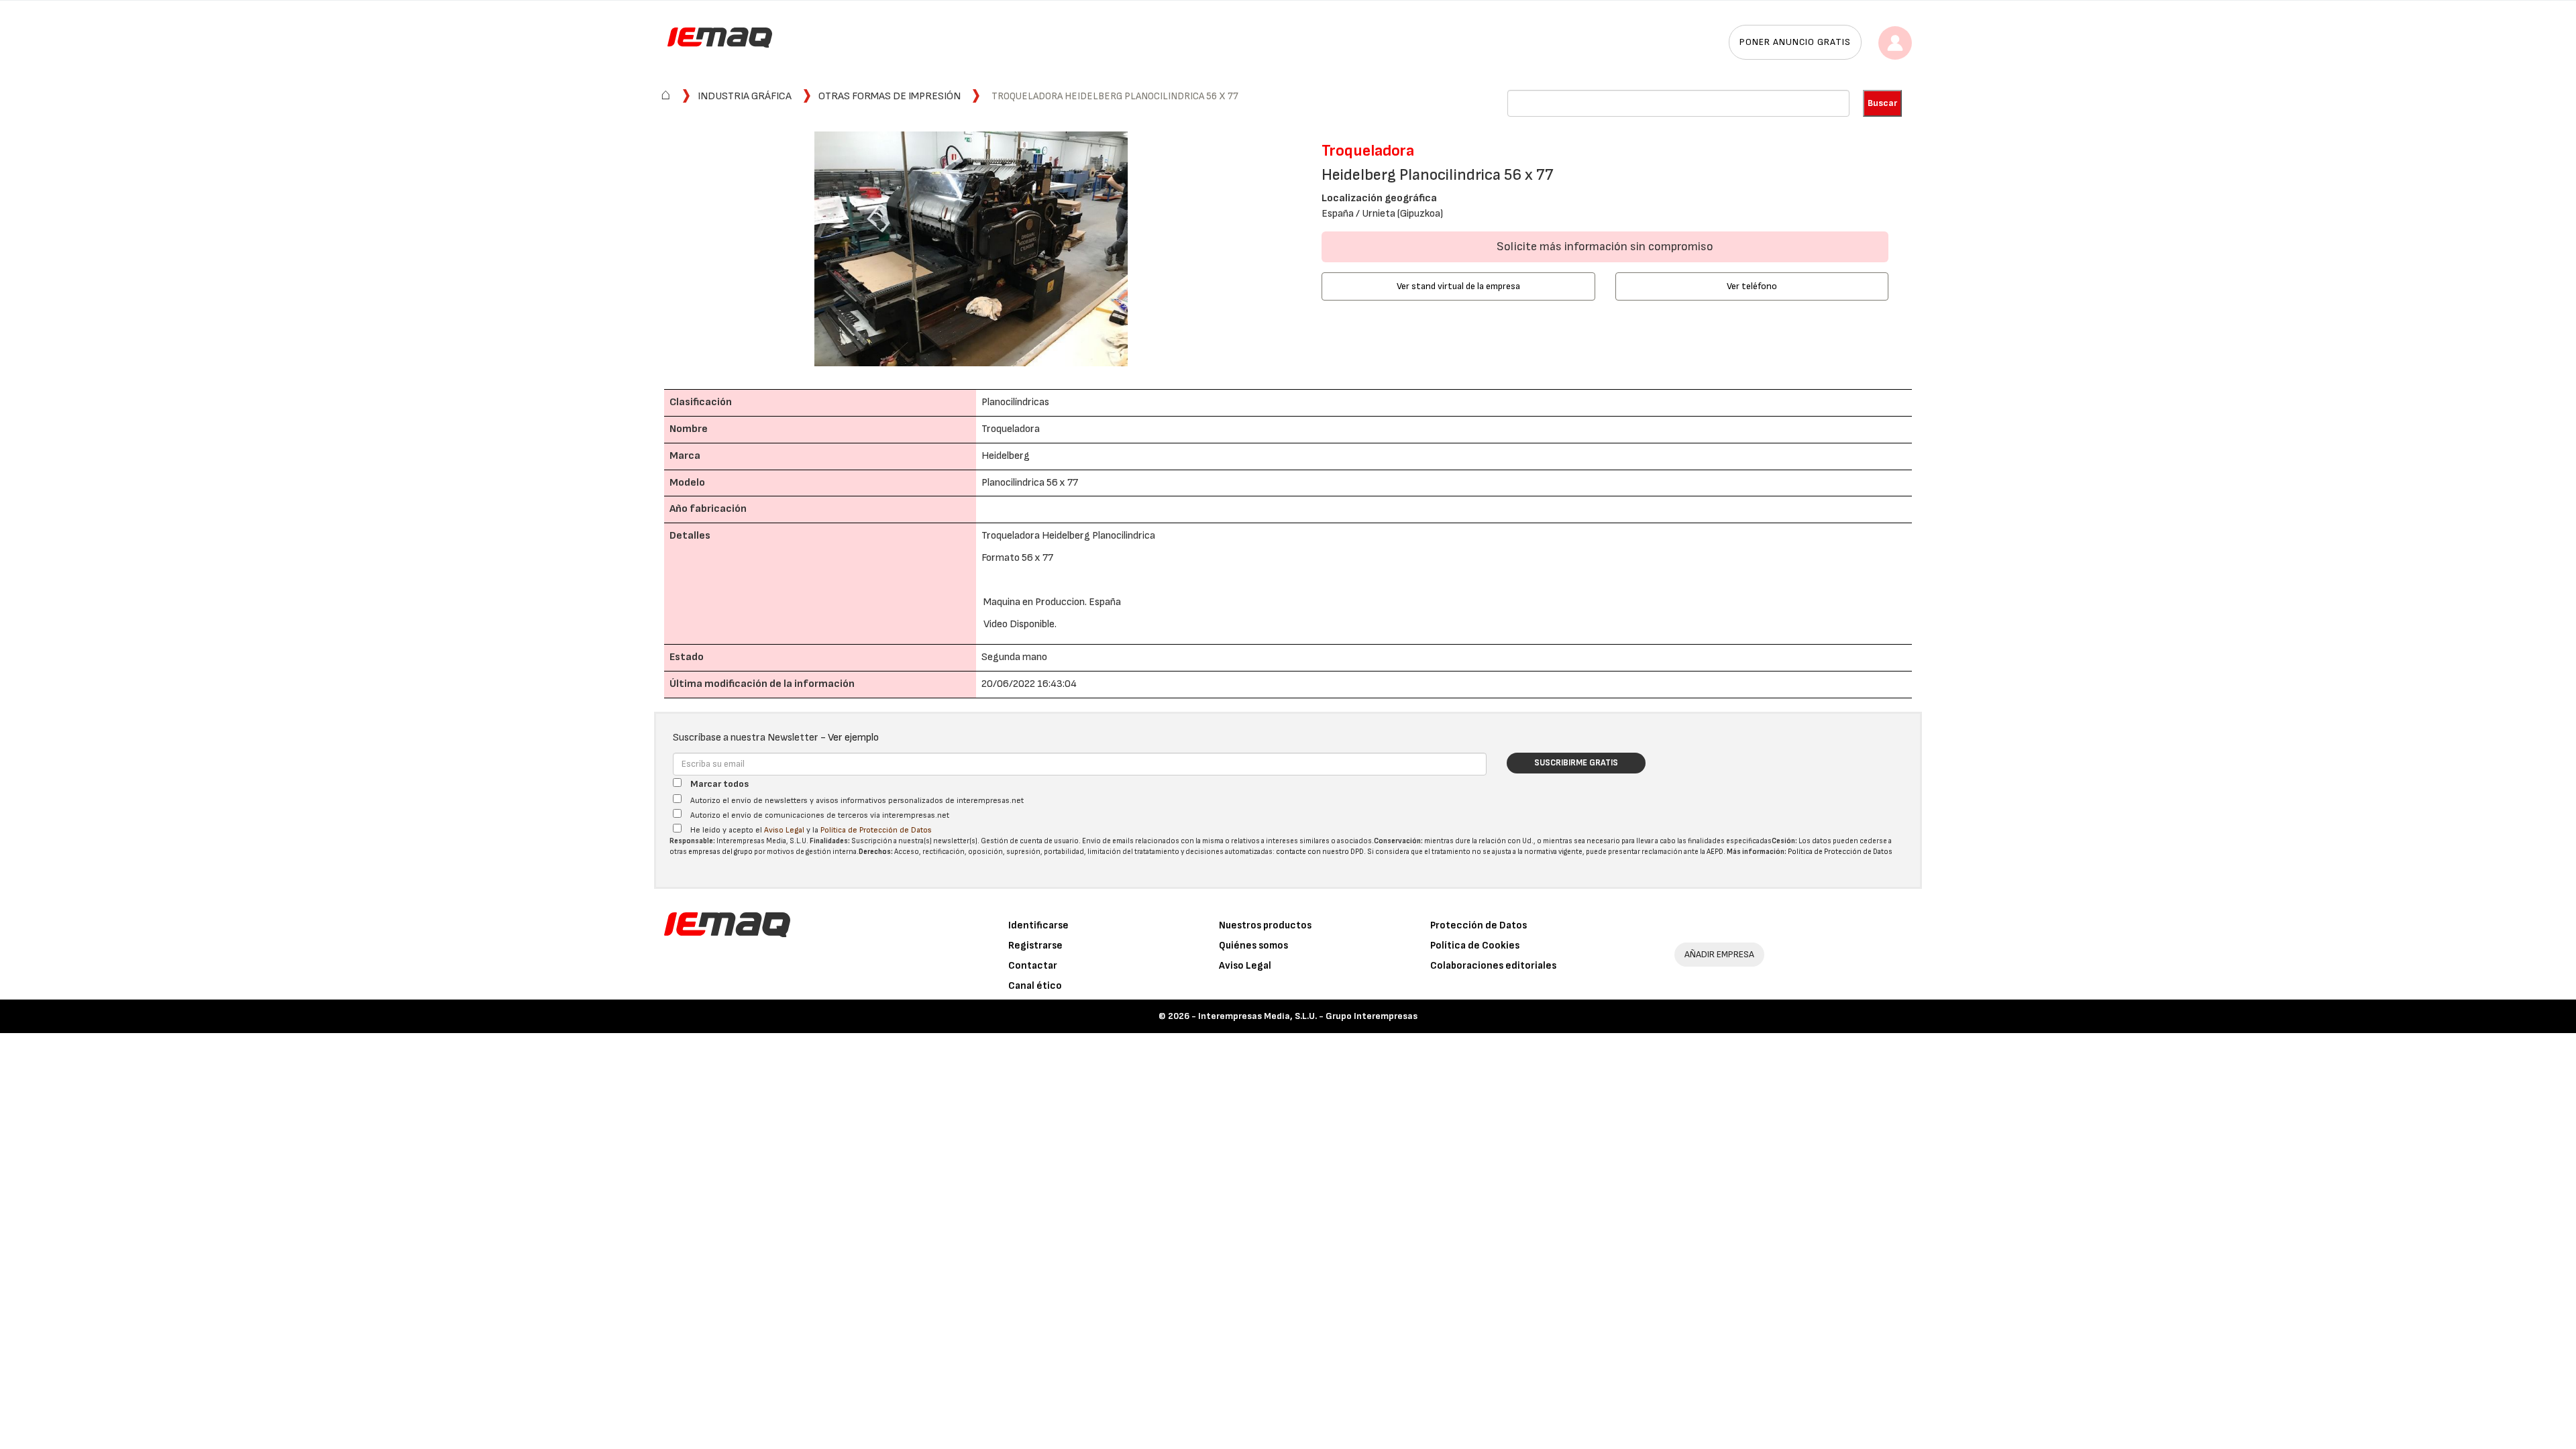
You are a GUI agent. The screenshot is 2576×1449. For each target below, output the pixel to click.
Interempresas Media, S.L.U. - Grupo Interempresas (1308, 1016)
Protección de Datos (1479, 925)
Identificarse (1038, 925)
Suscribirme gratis (1576, 763)
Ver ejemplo (853, 738)
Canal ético (1035, 986)
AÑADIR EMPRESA (1719, 954)
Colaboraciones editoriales (1493, 966)
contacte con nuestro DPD (1320, 852)
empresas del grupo (720, 852)
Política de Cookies (1475, 946)
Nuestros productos (1265, 925)
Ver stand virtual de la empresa (1458, 286)
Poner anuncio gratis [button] (1795, 42)
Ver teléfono (1752, 286)
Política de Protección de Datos (876, 830)
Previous (647, 251)
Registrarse (1035, 946)
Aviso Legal (784, 830)
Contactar (1033, 966)
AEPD (1715, 852)
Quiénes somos (1253, 946)
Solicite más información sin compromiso (1605, 247)
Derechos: (876, 852)
